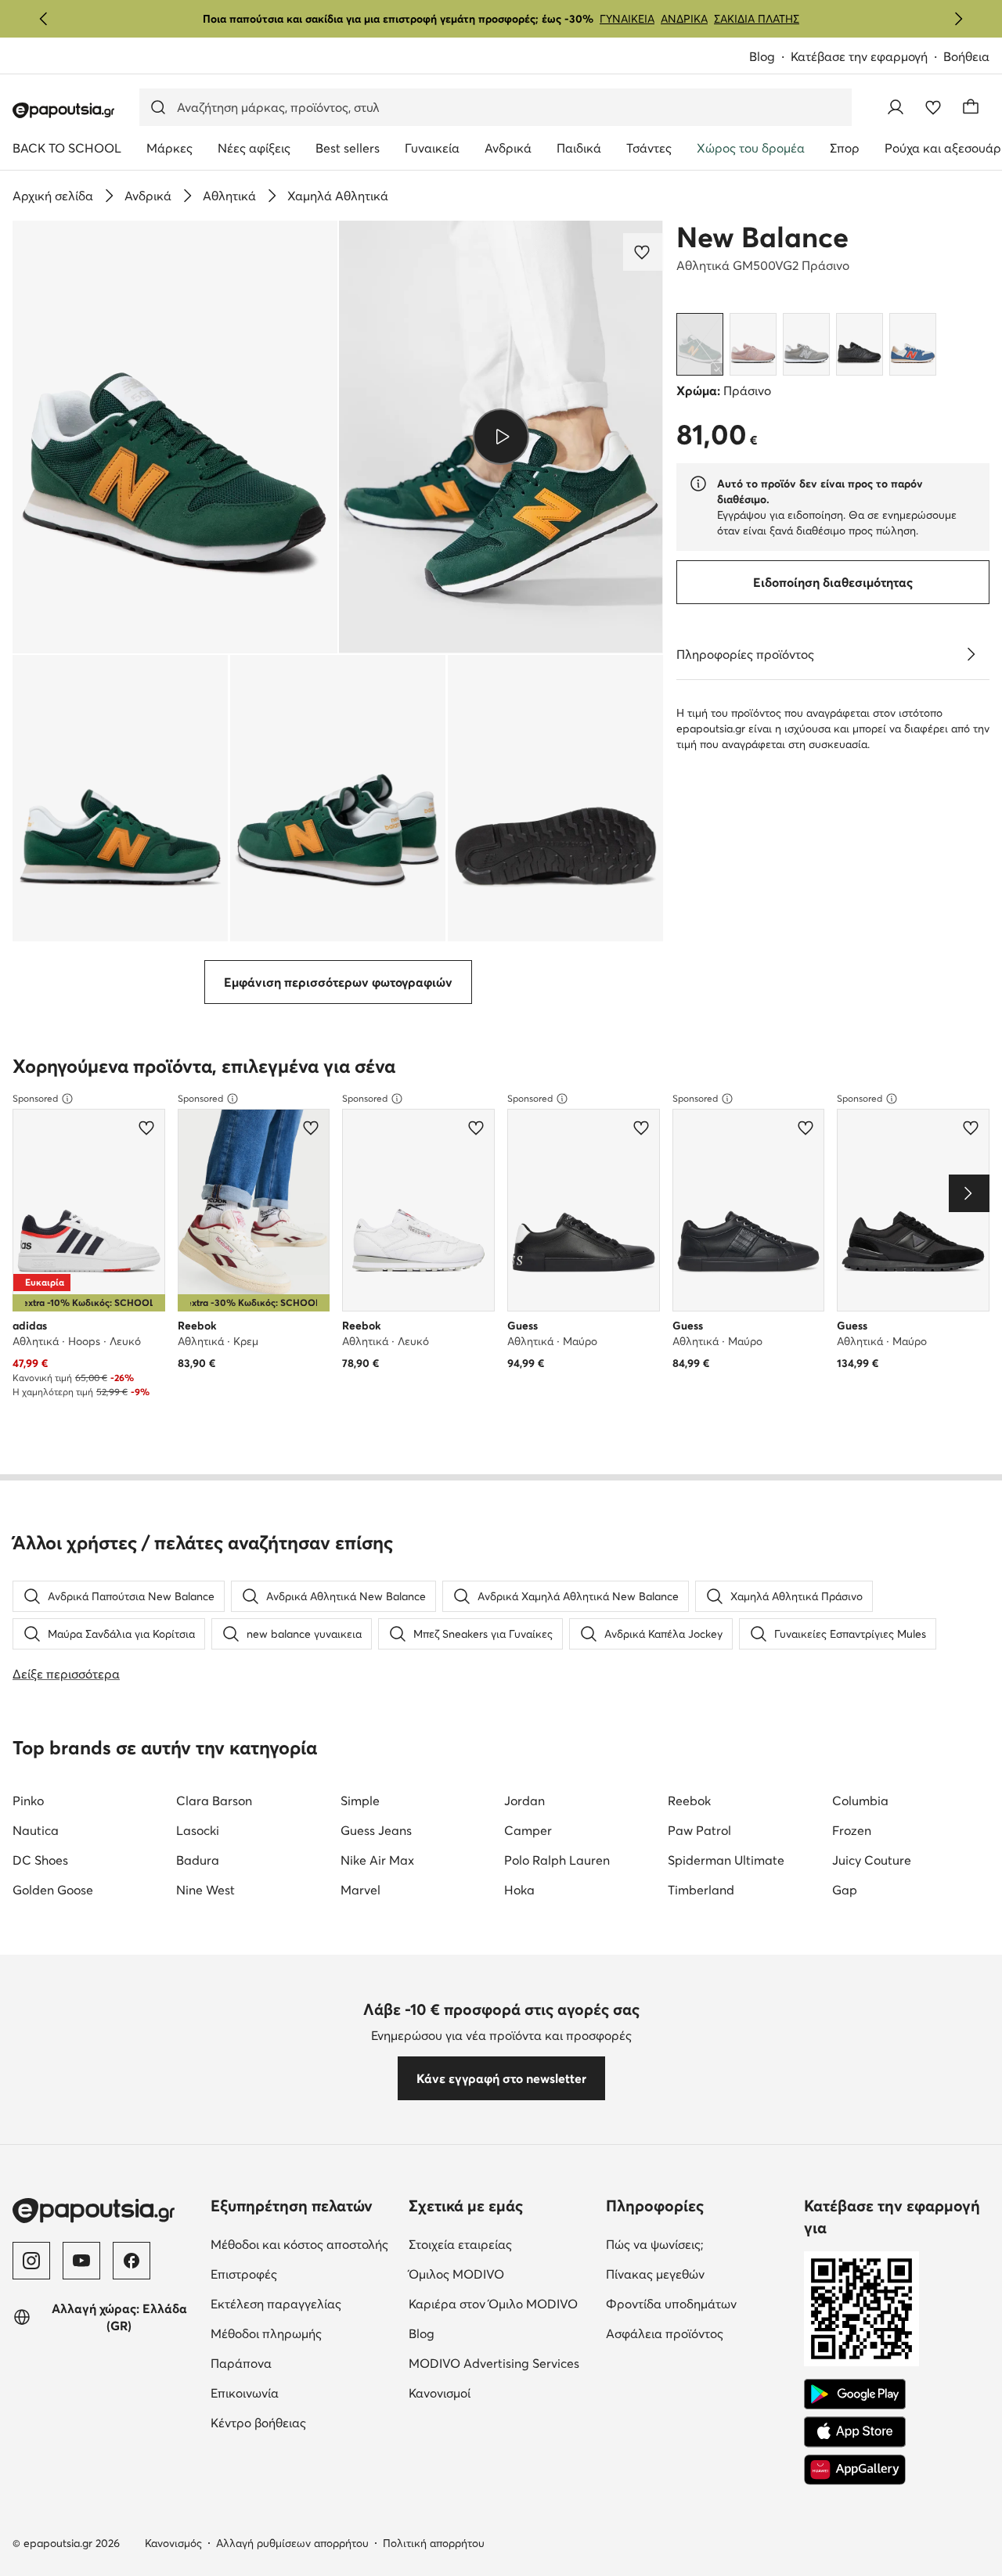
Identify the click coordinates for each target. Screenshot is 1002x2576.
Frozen (852, 1830)
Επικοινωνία (303, 2393)
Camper (528, 1830)
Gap (845, 1890)
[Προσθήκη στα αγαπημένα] (643, 252)
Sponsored (35, 1098)
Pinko (28, 1801)
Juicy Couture (872, 1860)
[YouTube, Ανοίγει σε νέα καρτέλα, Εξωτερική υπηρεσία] (81, 2261)
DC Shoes (40, 1860)
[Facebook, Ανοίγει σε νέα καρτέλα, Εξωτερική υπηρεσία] (132, 2261)
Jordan (524, 1801)
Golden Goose (53, 1890)
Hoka (519, 1890)
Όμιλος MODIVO (501, 2274)
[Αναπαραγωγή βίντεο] (501, 437)
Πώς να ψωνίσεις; (699, 2244)
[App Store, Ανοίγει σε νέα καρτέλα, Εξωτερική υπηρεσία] (855, 2432)
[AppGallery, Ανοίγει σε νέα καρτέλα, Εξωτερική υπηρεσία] (855, 2470)
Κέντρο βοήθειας (303, 2422)
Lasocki (198, 1830)
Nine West (205, 1890)
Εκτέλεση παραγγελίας (303, 2303)
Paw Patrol (699, 1830)
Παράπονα (303, 2363)
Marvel (360, 1890)
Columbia (860, 1801)
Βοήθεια (966, 56)
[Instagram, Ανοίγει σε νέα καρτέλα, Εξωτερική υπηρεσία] (31, 2261)
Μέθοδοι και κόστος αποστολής (303, 2244)
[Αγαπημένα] (933, 107)
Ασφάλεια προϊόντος (699, 2333)
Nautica (36, 1830)
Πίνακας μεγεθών (699, 2274)
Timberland (701, 1890)
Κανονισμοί (501, 2393)
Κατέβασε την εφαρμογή (867, 58)
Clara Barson (214, 1801)
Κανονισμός (173, 2543)
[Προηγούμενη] (44, 19)
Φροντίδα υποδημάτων (699, 2303)
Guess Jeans (376, 1830)
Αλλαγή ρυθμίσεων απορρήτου (292, 2543)
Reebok (689, 1801)
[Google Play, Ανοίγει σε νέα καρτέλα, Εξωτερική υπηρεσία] (855, 2394)
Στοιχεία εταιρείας (501, 2244)
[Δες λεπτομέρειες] (971, 654)
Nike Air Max (377, 1860)
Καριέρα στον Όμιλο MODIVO (501, 2303)
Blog (770, 58)
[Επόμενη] (958, 19)
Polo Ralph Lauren (557, 1860)
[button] (175, 437)
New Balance (762, 237)
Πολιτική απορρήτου (434, 2543)
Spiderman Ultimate (726, 1860)
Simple (360, 1801)
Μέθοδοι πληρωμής (303, 2333)
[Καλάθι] (971, 107)
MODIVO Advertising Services (501, 2363)
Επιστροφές (303, 2274)
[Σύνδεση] (896, 107)
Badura (198, 1860)
